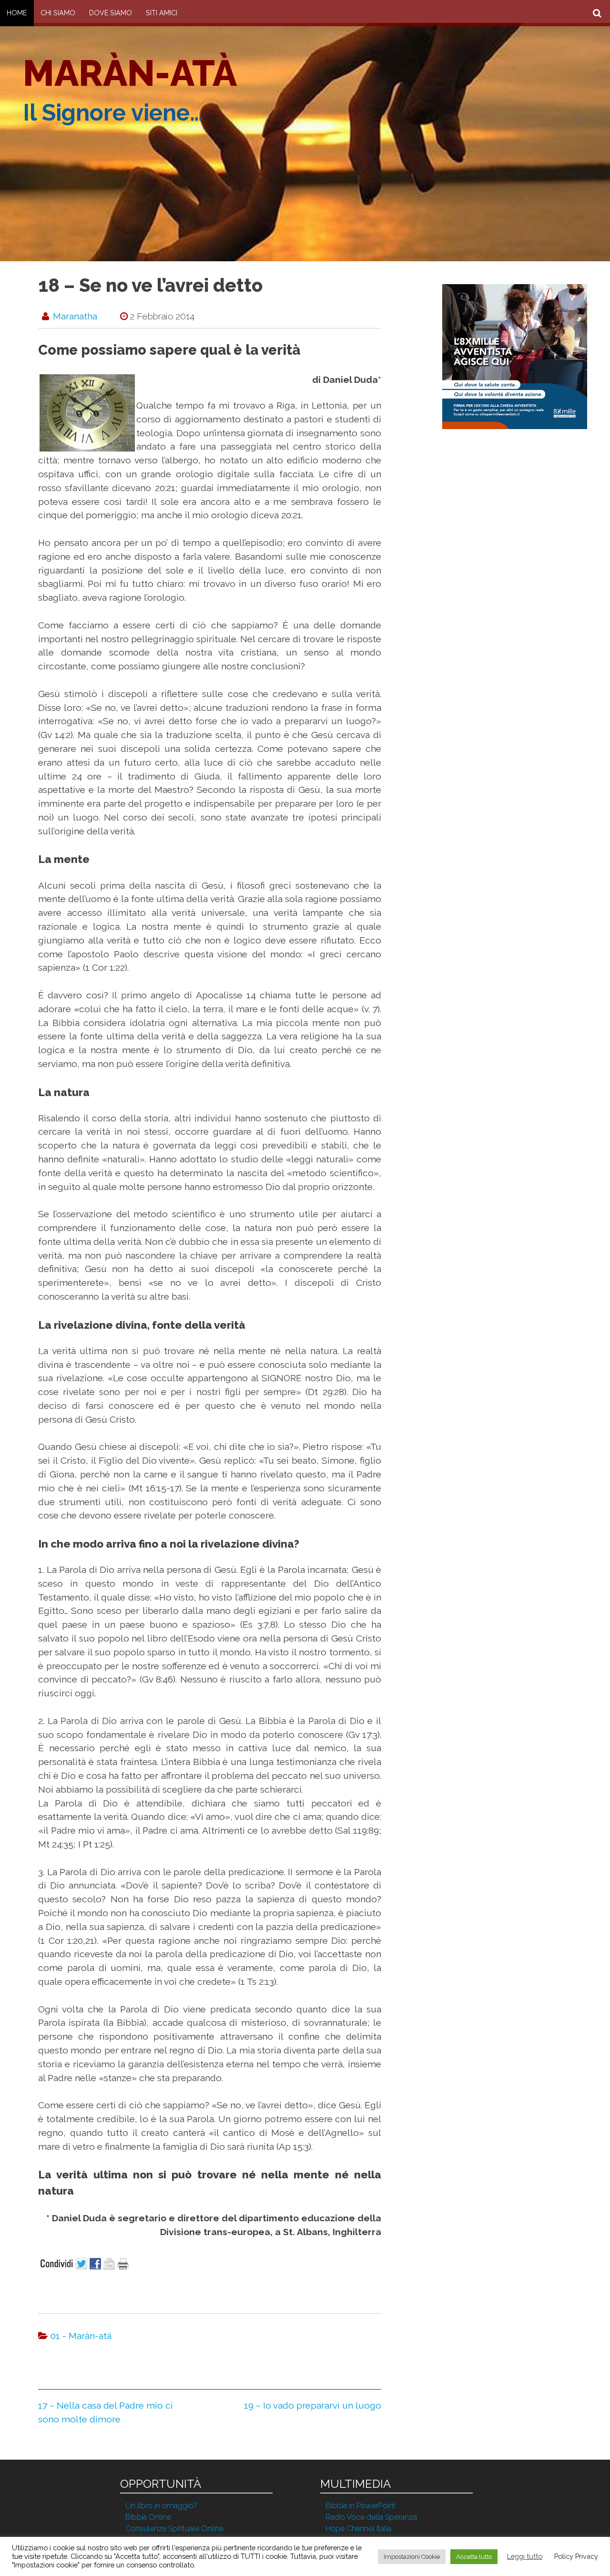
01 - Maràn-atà (81, 2336)
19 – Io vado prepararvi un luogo (313, 2405)
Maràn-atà (130, 73)
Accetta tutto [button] (474, 2557)
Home (17, 13)
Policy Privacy (576, 2556)
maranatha (75, 316)
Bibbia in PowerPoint (361, 2506)
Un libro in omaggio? (161, 2506)
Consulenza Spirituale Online (174, 2529)
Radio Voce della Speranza (371, 2517)
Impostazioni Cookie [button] (412, 2557)
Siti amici (162, 13)
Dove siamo (111, 13)
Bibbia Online (148, 2517)
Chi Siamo (58, 13)
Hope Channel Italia (358, 2529)
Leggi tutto (525, 2556)
